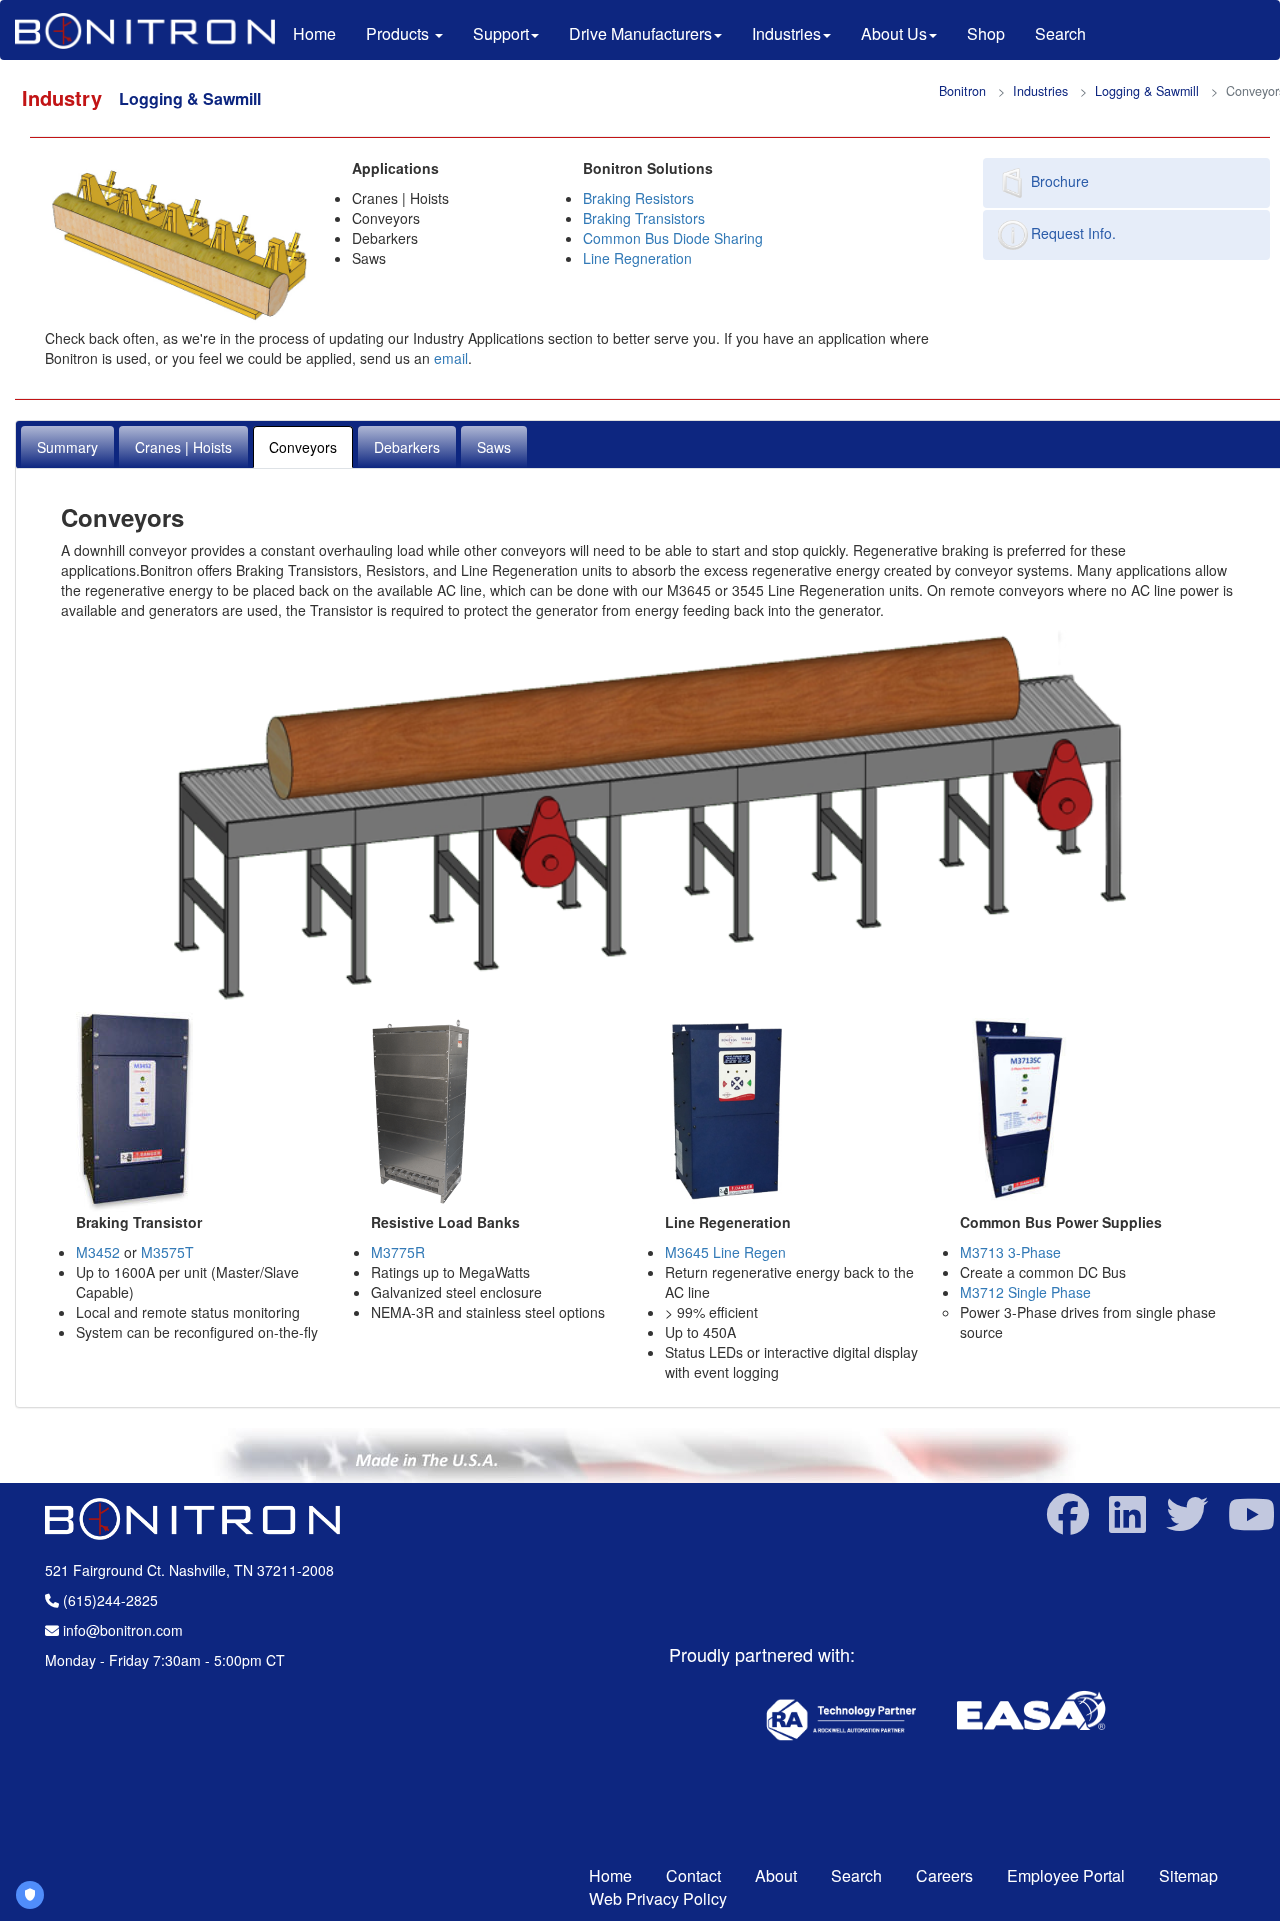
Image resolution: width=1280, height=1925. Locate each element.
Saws (494, 447)
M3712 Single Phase (1025, 1292)
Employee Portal (1068, 1875)
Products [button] (399, 33)
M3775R (398, 1252)
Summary (67, 447)
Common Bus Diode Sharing (673, 238)
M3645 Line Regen (725, 1252)
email (451, 358)
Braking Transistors (644, 218)
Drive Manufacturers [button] (640, 33)
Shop (986, 33)
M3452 (98, 1252)
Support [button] (501, 33)
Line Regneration (637, 258)
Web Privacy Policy (658, 1898)
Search (1060, 33)
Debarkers (407, 447)
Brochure (1060, 181)
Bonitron (962, 91)
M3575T (167, 1252)
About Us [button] (894, 33)
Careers (944, 1875)
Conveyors (303, 447)
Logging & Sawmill (1147, 91)
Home (322, 33)
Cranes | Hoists (183, 447)
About (776, 1875)
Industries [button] (786, 33)
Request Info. (1073, 233)
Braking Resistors (638, 198)
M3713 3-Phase (1010, 1252)
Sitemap (1188, 1875)
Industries (1040, 91)
